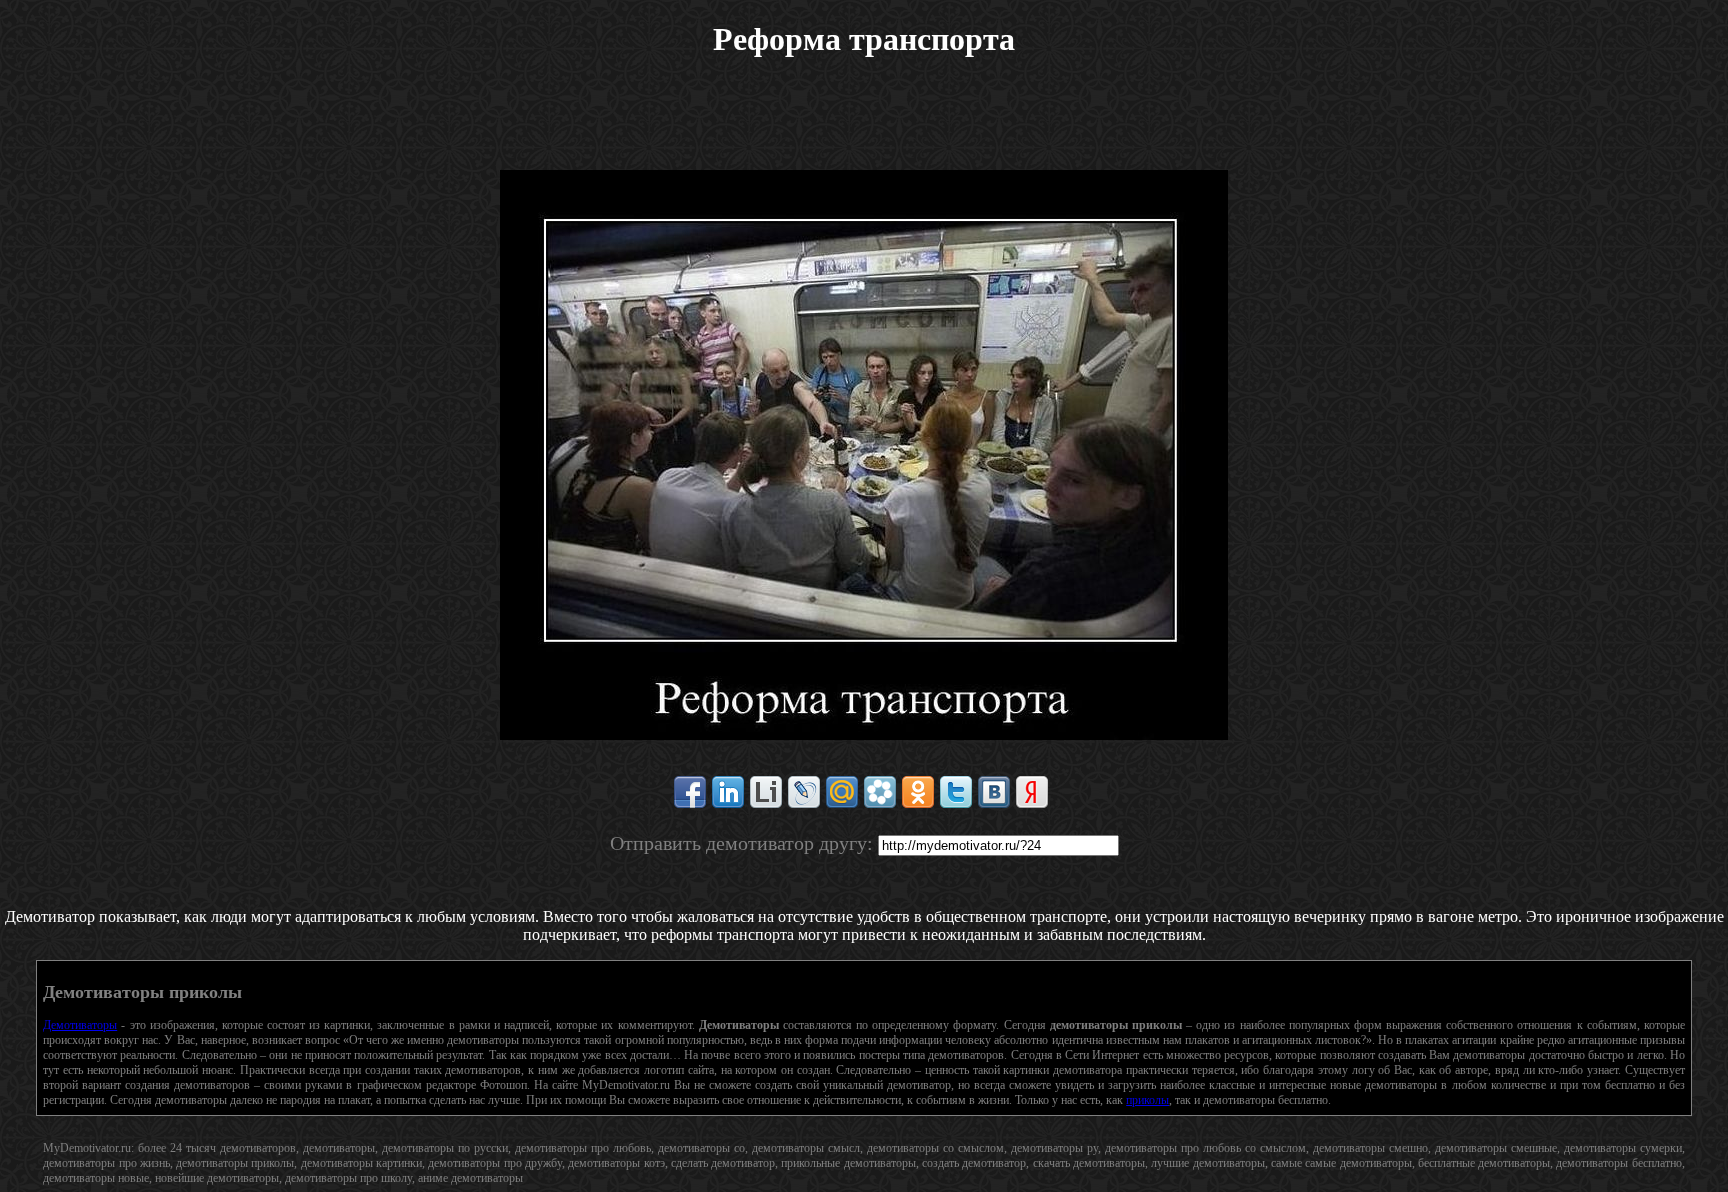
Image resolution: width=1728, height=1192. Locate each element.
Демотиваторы (80, 1025)
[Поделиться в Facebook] (690, 792)
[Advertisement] (864, 125)
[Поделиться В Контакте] (994, 792)
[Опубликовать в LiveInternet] (766, 792)
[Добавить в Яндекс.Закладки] (1032, 792)
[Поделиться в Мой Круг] (880, 792)
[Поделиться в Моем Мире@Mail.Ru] (842, 792)
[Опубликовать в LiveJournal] (804, 792)
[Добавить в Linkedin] (728, 792)
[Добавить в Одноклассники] (918, 792)
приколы (1147, 1100)
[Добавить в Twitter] (956, 792)
